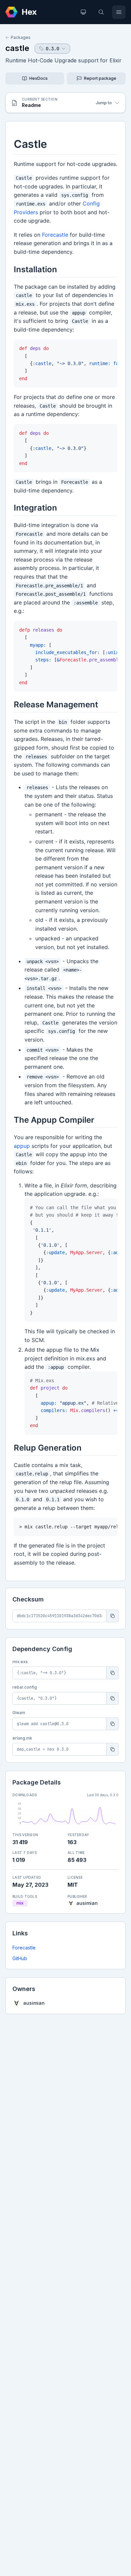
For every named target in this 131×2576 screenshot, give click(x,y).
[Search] (101, 12)
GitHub (20, 1958)
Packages (21, 37)
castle (17, 48)
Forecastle (24, 1948)
